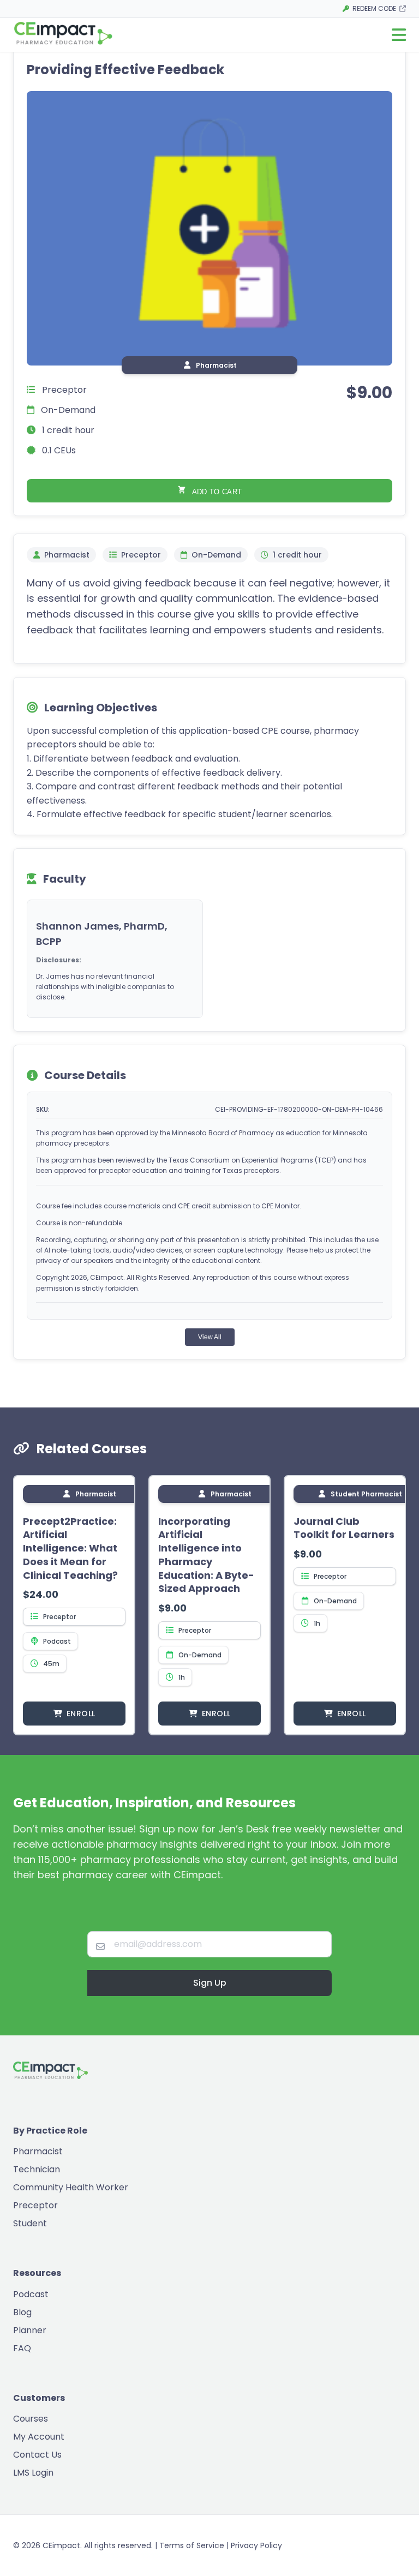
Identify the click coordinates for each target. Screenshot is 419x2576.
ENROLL (81, 1714)
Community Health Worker (71, 2187)
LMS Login (33, 2473)
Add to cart (216, 492)
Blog (22, 2312)
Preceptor (35, 2205)
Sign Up (210, 1983)
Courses (31, 2419)
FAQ (22, 2348)
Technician (37, 2169)
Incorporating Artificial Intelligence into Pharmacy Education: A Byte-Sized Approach (206, 1555)
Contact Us (37, 2455)
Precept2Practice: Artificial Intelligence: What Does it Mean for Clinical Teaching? (70, 1548)
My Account (39, 2437)
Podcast (31, 2294)
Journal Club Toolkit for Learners (344, 1528)
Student (30, 2223)
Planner (30, 2330)
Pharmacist (38, 2151)
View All (210, 1337)
